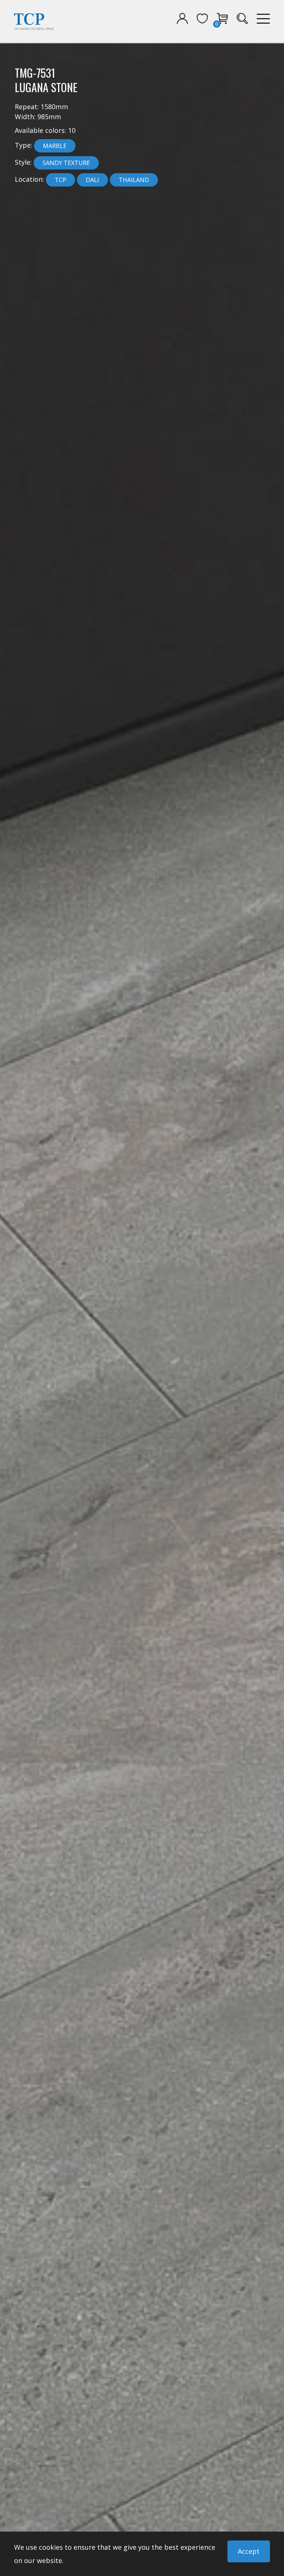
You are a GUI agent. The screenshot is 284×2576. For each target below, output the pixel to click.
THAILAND (134, 180)
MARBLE (55, 146)
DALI (92, 180)
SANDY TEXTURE (66, 163)
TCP (60, 180)
